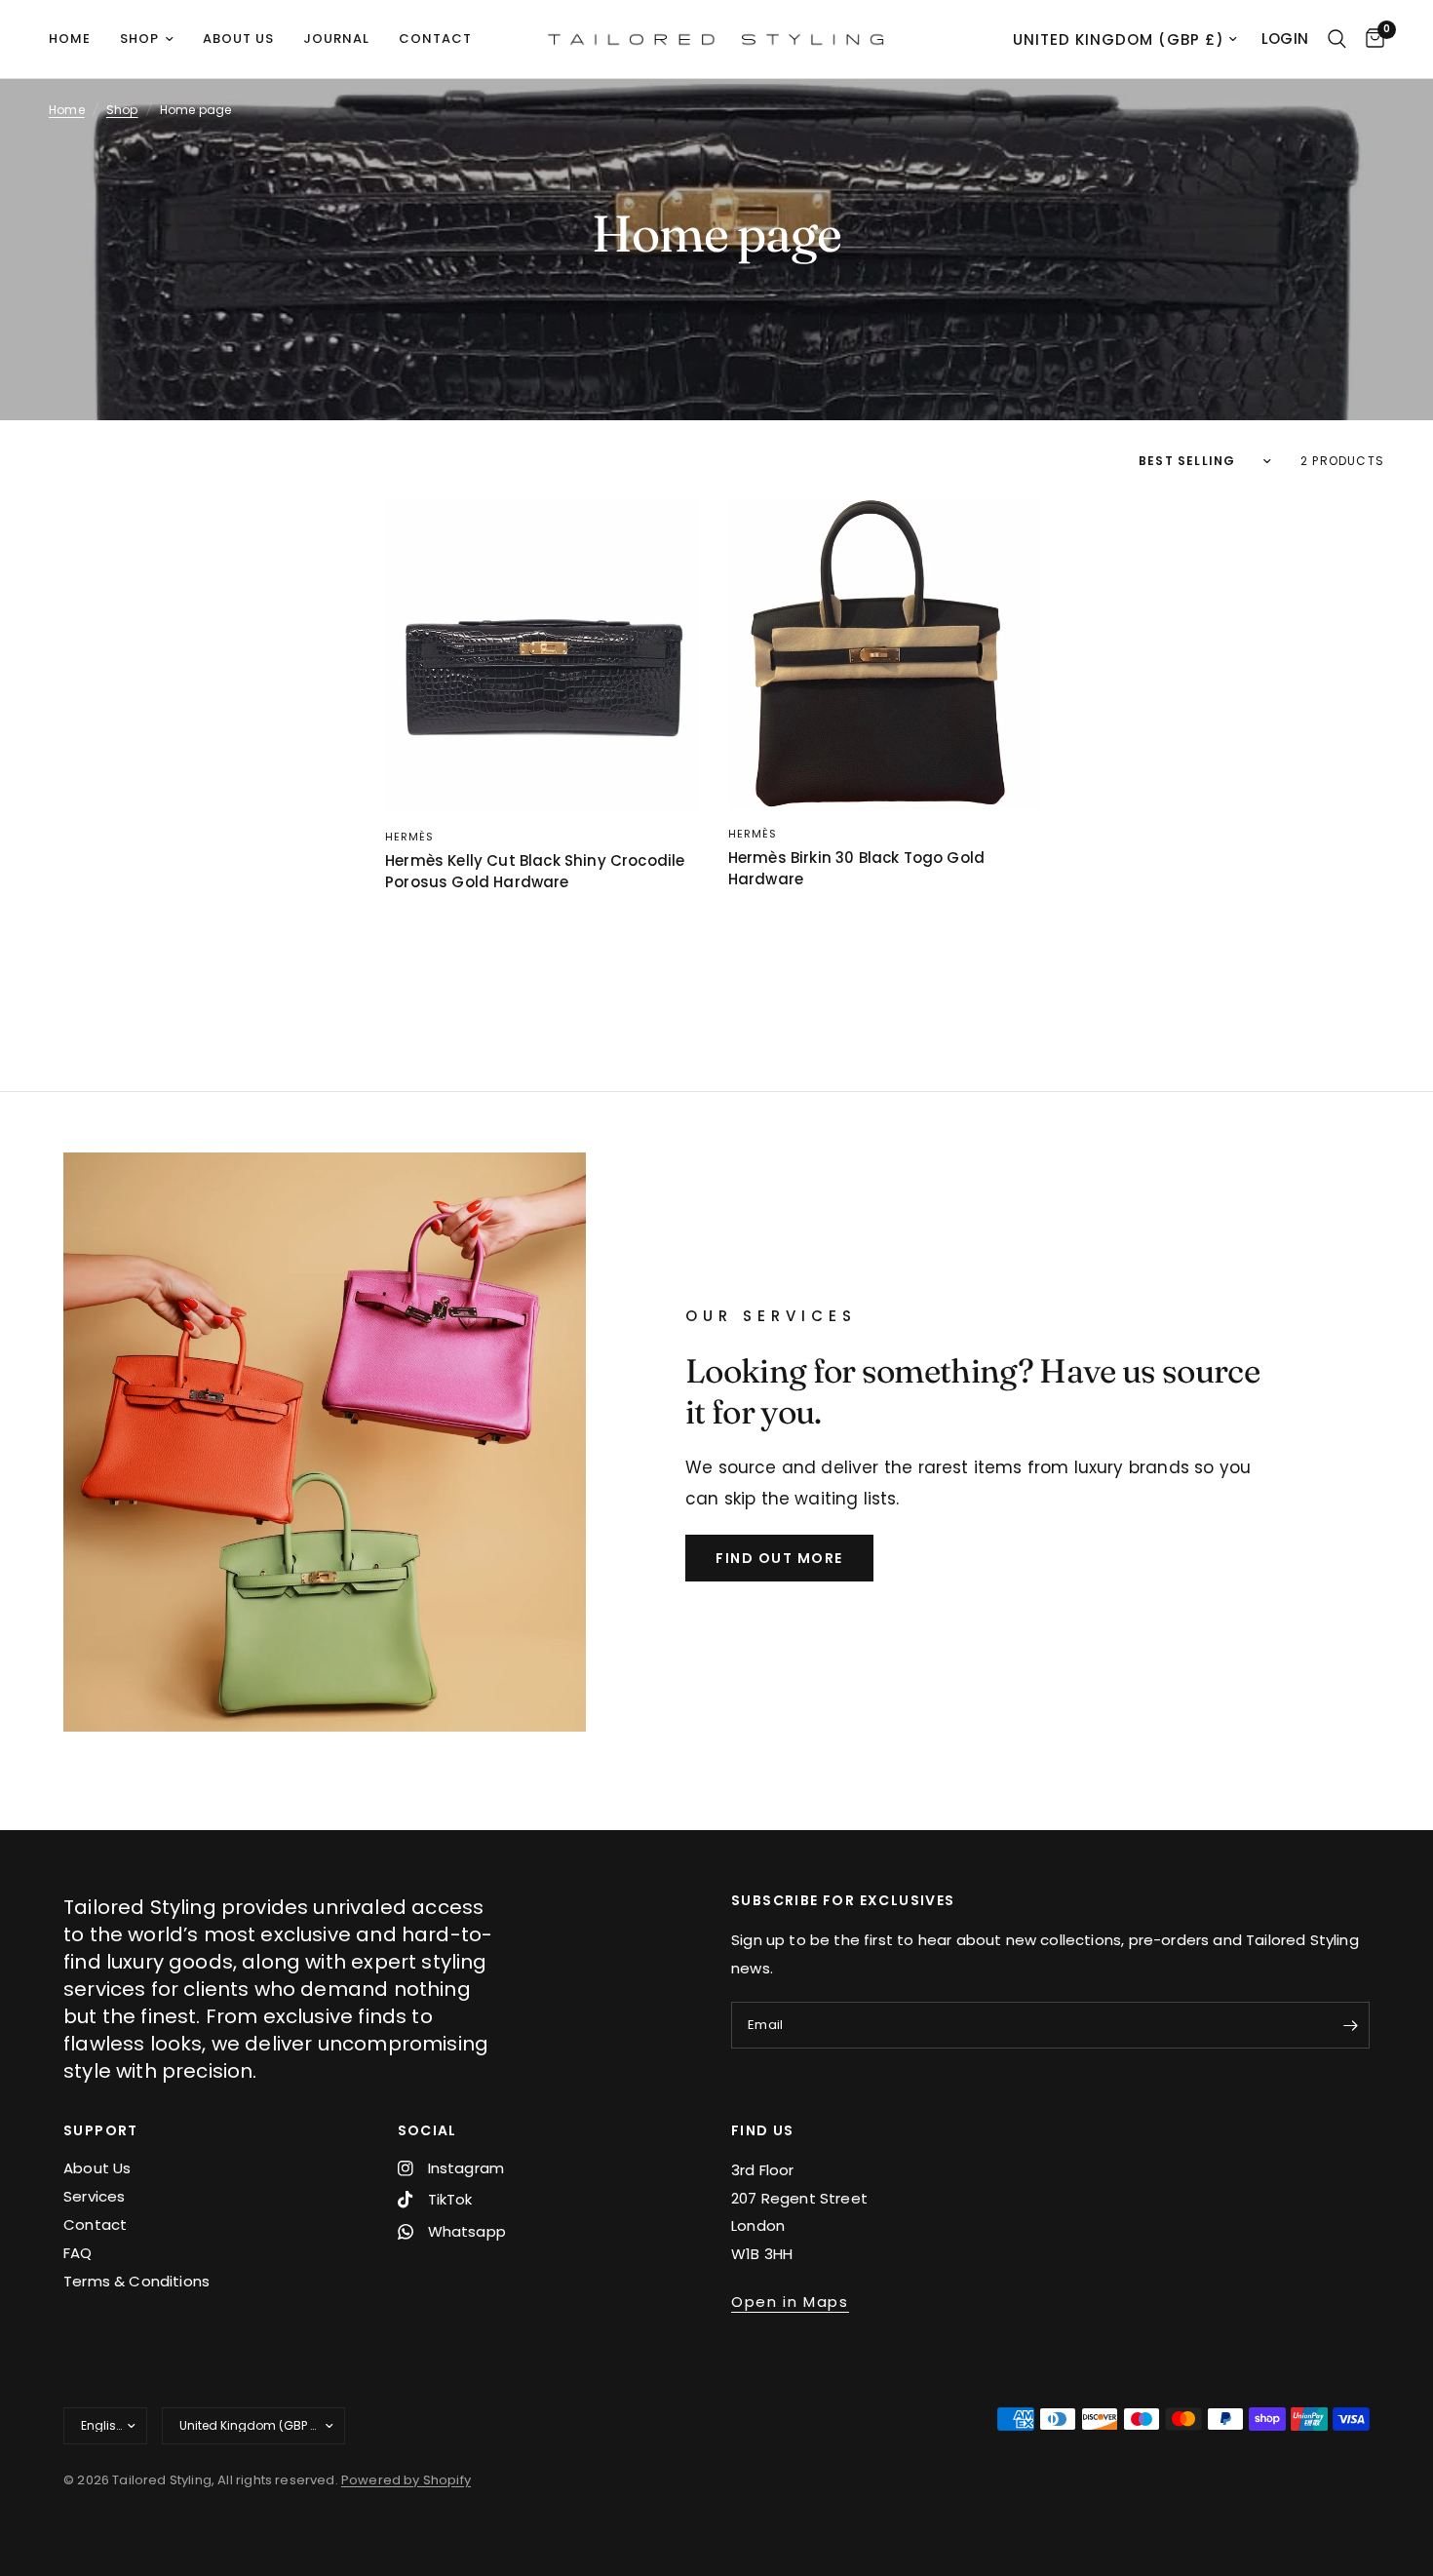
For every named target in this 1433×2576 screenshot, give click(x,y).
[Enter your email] (1350, 2025)
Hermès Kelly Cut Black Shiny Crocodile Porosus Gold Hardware (535, 872)
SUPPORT (101, 2130)
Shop (139, 39)
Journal (336, 39)
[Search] (1337, 39)
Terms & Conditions (136, 2281)
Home (70, 39)
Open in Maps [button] (790, 2302)
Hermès (410, 837)
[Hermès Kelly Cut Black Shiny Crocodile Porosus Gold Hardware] (542, 655)
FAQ (78, 2253)
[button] (779, 1558)
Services (94, 2196)
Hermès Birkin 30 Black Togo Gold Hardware (856, 869)
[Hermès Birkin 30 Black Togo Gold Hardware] (885, 654)
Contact (435, 39)
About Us (97, 2168)
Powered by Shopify (406, 2480)
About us (238, 39)
